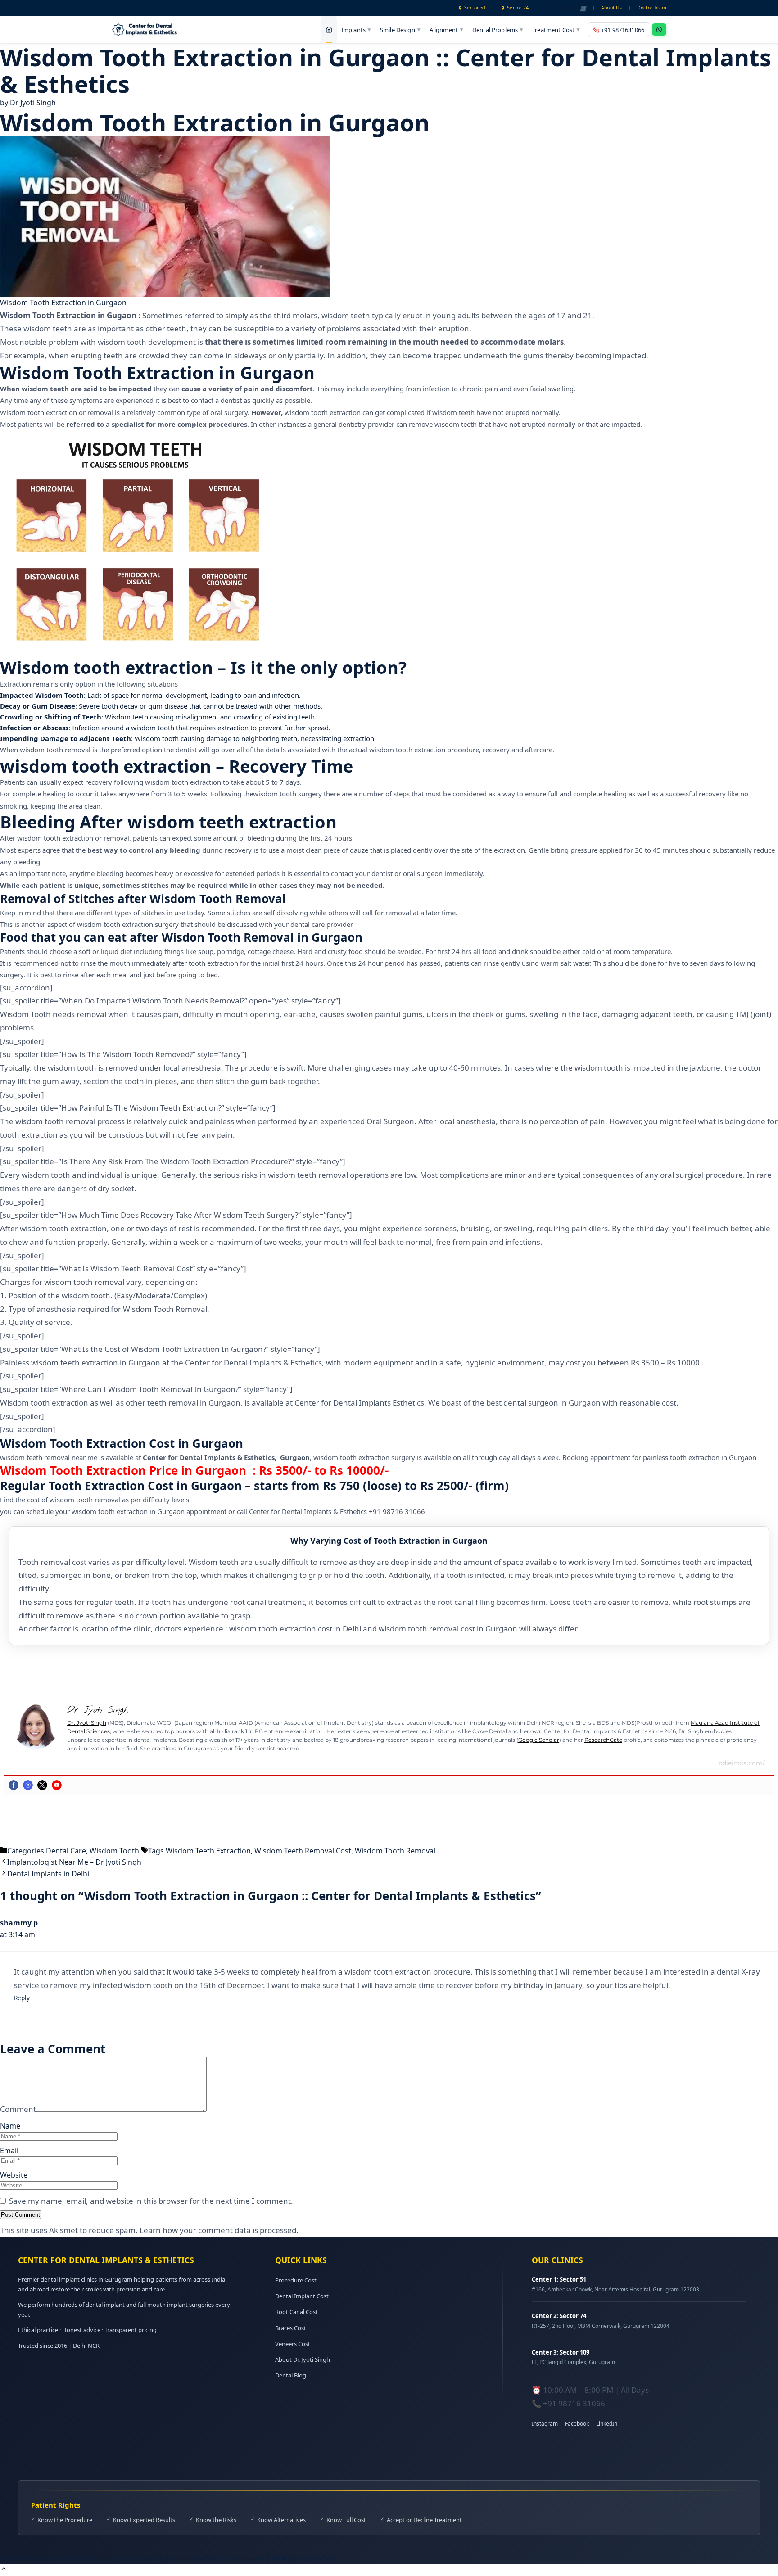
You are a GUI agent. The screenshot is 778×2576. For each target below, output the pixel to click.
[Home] (329, 30)
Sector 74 (518, 8)
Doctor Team (652, 8)
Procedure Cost (296, 2280)
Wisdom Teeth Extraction (208, 1851)
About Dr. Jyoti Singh (303, 2359)
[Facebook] (14, 1785)
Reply (22, 1998)
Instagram (545, 2424)
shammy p (19, 1923)
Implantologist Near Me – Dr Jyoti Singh (74, 1862)
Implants (356, 29)
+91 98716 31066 (397, 1511)
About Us (612, 8)
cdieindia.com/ (742, 1763)
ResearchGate (603, 1740)
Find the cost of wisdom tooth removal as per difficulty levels (95, 1500)
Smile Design (400, 29)
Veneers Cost (293, 2344)
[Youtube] (57, 1785)
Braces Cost (291, 2328)
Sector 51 (475, 8)
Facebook (577, 2424)
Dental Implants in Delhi (48, 1874)
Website (14, 2175)
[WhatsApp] (659, 29)
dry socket (116, 1188)
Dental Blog (291, 2375)
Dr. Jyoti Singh (87, 1723)
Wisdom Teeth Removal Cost (303, 1851)
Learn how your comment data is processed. (219, 2230)
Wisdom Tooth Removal (395, 1851)
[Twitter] (42, 1785)
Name (10, 2126)
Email (9, 2151)
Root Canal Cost (296, 2312)
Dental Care (66, 1851)
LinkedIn (607, 2424)
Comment (18, 2109)
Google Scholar (539, 1740)
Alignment (446, 29)
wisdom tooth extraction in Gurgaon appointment (149, 1511)
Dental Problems (498, 29)
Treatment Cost (556, 29)
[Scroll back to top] (4, 2570)
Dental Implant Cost (302, 2296)
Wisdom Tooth (114, 1851)
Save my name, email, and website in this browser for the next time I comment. (151, 2201)
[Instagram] (28, 1785)
